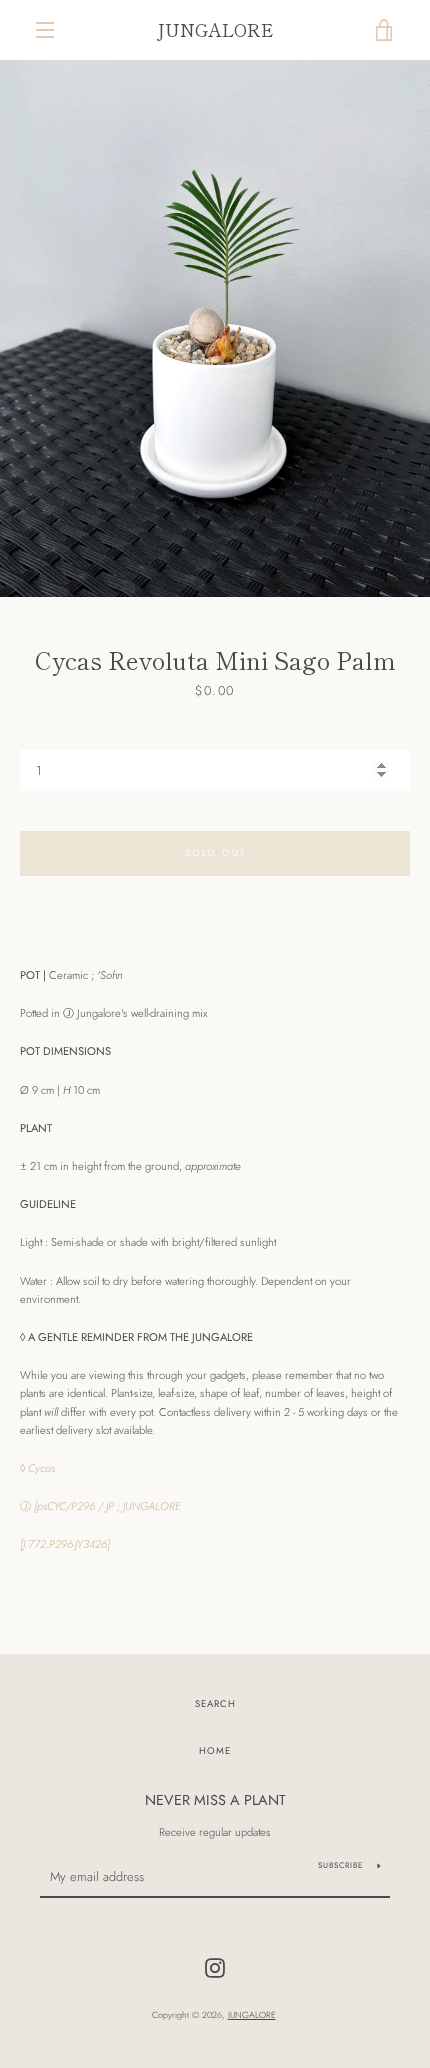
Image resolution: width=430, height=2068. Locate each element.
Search (215, 1704)
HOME (215, 1751)
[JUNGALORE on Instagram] (215, 1967)
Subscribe (340, 1865)
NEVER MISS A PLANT (215, 1800)
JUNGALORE (215, 29)
